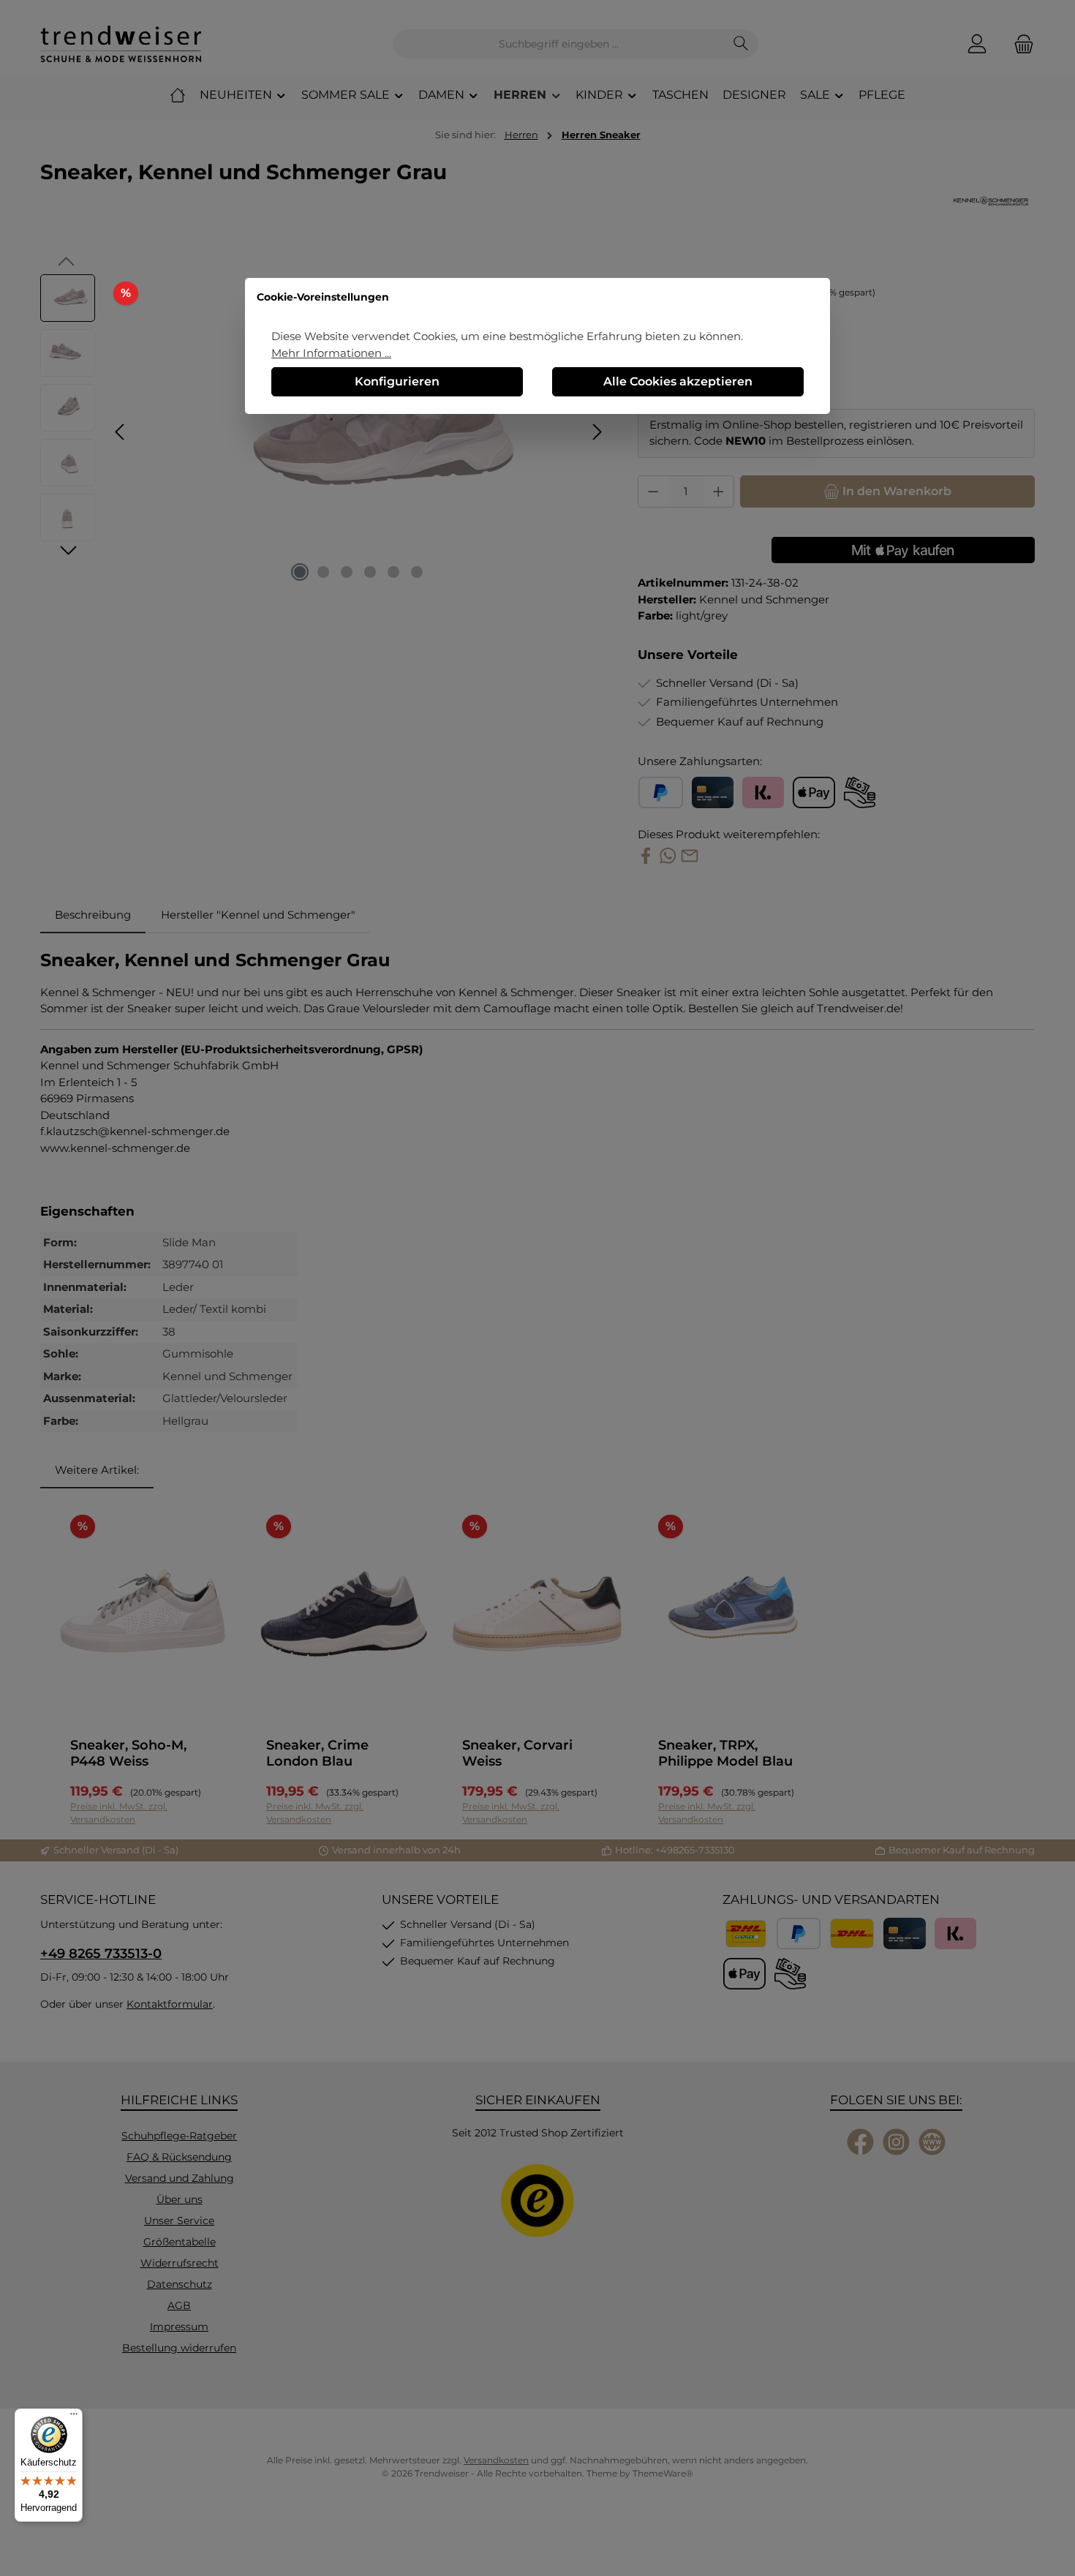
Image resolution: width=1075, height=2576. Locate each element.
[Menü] (74, 2417)
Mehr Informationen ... (331, 353)
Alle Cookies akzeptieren (678, 381)
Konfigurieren (397, 381)
